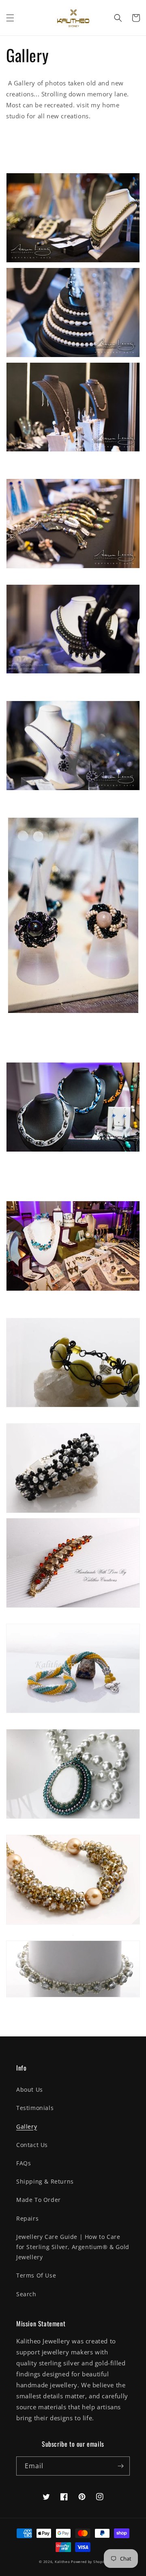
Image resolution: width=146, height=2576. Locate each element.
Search (26, 2294)
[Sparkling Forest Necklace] (73, 1818)
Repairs (27, 2218)
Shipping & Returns (45, 2181)
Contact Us (32, 2145)
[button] (10, 18)
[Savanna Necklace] (73, 262)
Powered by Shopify (89, 2562)
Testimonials (35, 2108)
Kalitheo (63, 2562)
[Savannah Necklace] (73, 673)
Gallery (27, 2126)
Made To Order (39, 2200)
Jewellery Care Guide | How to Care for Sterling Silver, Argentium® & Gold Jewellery (73, 2247)
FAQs (24, 2163)
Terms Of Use (36, 2275)
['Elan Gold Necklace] (73, 451)
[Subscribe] (120, 2466)
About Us (30, 2089)
